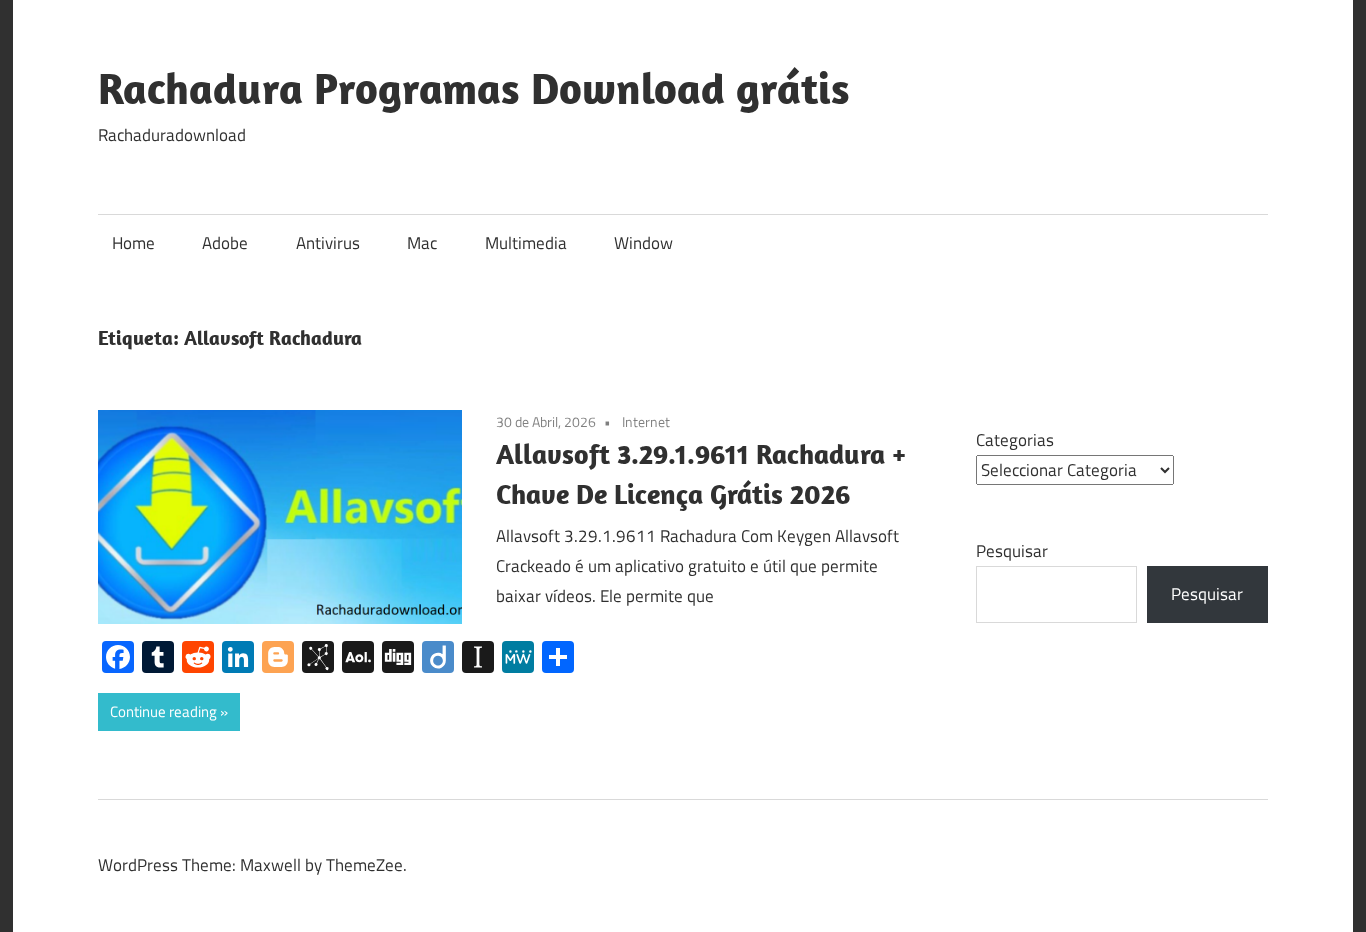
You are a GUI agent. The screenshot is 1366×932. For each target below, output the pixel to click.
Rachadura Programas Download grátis (474, 88)
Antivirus (328, 243)
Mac (422, 243)
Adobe (225, 243)
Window (643, 243)
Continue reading (163, 711)
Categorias (1015, 440)
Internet (646, 421)
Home (133, 243)
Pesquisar (1012, 551)
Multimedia (526, 243)
